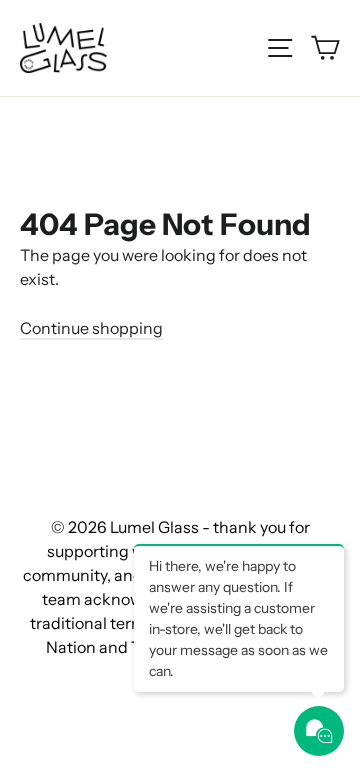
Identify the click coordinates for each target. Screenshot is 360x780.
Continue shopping (91, 328)
